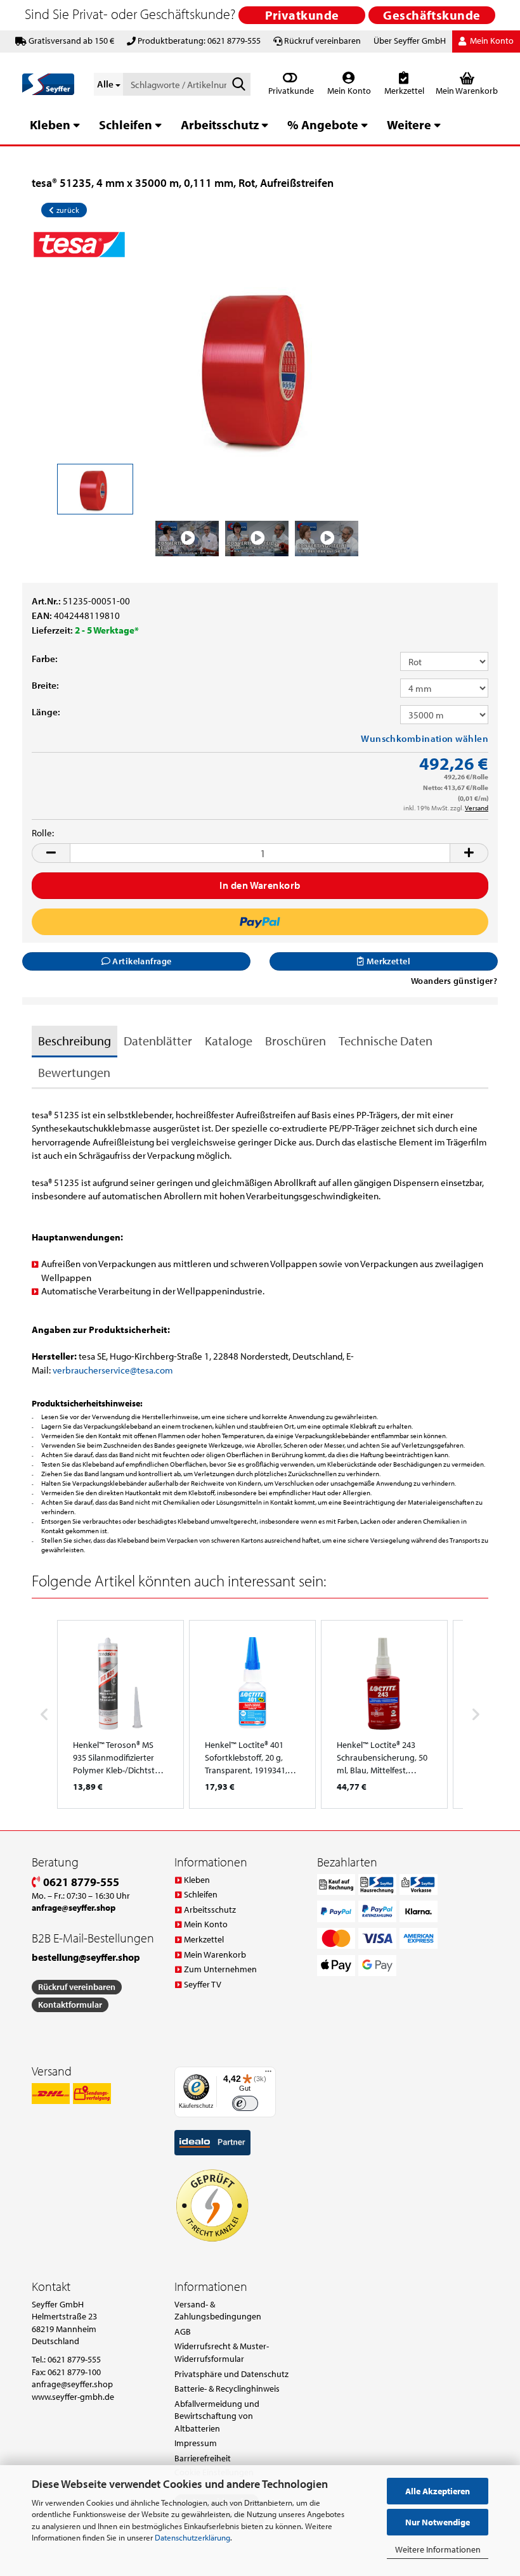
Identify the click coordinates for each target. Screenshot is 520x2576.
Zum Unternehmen (220, 1969)
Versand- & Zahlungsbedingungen (218, 2311)
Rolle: (43, 833)
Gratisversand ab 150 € (71, 41)
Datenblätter (158, 1041)
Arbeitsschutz (220, 124)
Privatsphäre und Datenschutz (231, 2374)
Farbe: (45, 659)
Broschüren (296, 1041)
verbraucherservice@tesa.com (113, 1370)
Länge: (46, 712)
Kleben (50, 124)
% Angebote (323, 124)
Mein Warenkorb (215, 1954)
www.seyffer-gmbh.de (73, 2397)
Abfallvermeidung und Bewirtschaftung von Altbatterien (217, 2416)
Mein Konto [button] (491, 41)
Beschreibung (75, 1041)
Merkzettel (403, 91)
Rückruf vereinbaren (322, 41)
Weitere (409, 124)
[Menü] (268, 2074)
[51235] (260, 365)
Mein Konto (348, 91)
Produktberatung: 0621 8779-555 (199, 41)
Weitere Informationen (438, 2549)
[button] (51, 853)
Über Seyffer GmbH (410, 41)
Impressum (196, 2443)
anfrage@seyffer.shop (72, 2384)
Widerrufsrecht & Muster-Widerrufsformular (222, 2352)
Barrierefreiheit (203, 2458)
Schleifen (126, 124)
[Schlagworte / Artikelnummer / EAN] (238, 85)
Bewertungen (74, 1072)
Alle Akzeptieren (438, 2491)
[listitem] (120, 1714)
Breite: (45, 685)
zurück (67, 210)
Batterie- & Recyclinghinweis (227, 2388)
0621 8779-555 (80, 1882)
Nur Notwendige (438, 2522)
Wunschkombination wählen (425, 738)
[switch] (245, 2104)
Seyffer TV (203, 1984)
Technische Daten (386, 1041)
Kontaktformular (70, 2005)
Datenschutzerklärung (192, 2537)
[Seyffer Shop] (49, 84)
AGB (183, 2331)
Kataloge (229, 1041)
